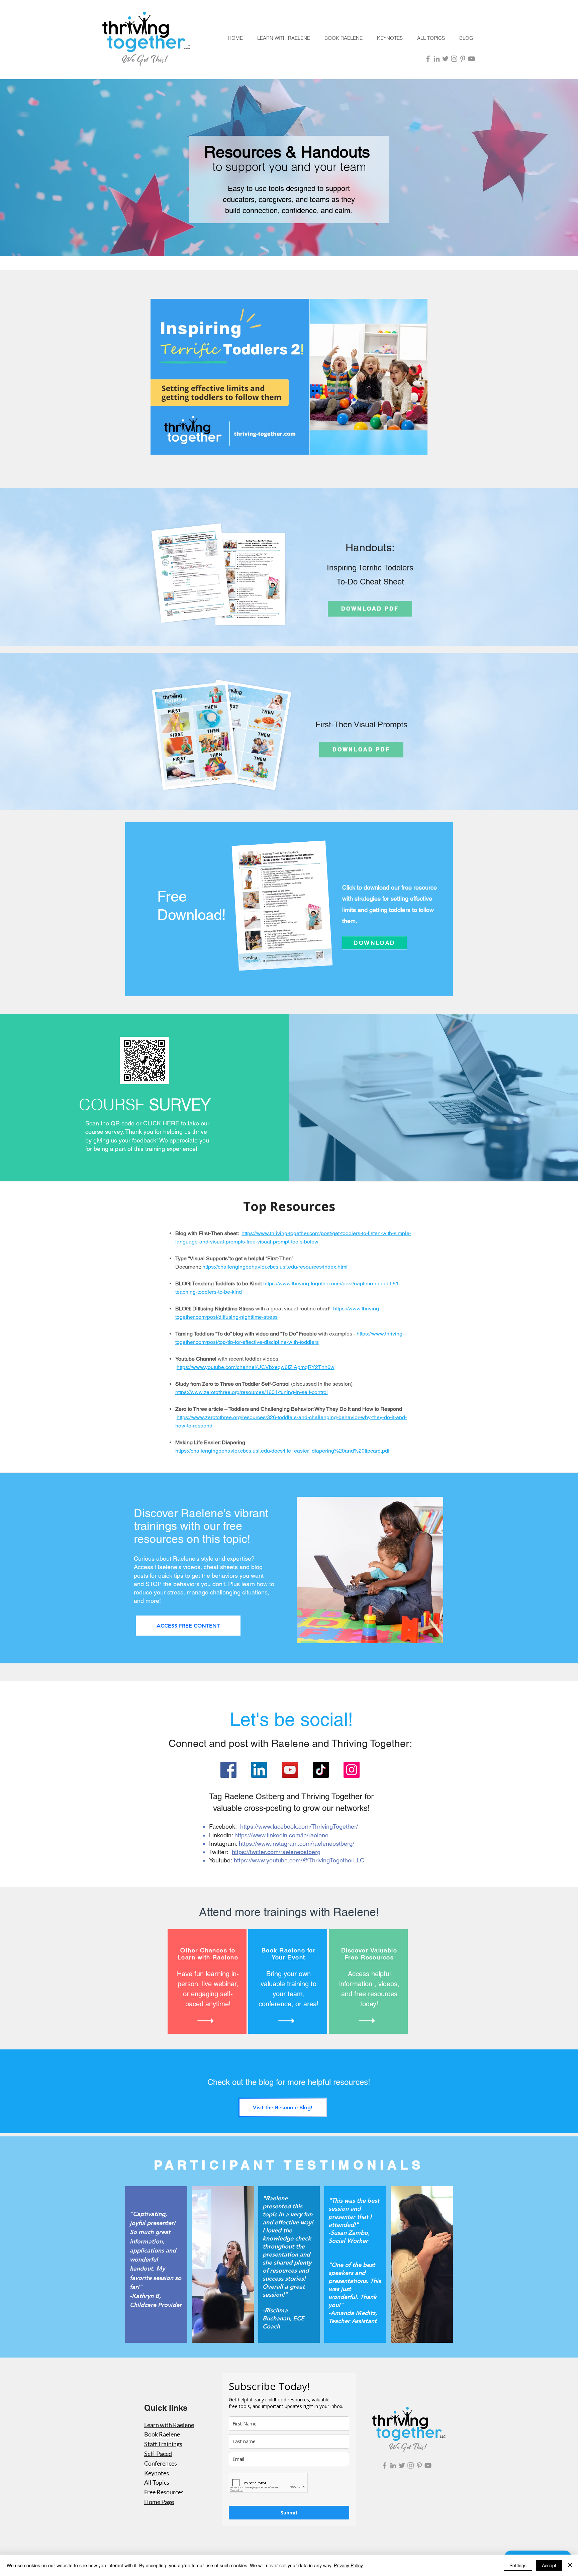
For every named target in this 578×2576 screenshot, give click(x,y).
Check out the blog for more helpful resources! (289, 2082)
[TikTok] (321, 1770)
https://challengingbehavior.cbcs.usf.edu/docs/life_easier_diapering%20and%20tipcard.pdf (282, 1451)
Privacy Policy (348, 2565)
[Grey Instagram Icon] (454, 59)
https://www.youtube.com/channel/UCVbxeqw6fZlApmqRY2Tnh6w (256, 1367)
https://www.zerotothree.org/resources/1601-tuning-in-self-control (252, 1392)
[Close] (570, 2565)
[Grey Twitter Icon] (445, 59)
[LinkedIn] (259, 1770)
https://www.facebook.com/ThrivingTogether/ (299, 1826)
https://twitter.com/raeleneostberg (276, 1852)
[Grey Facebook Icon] (428, 59)
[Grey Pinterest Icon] (463, 59)
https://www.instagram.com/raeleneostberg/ (297, 1844)
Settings (518, 2565)
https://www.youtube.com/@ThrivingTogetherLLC (299, 1860)
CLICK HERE (161, 1123)
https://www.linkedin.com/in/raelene (281, 1835)
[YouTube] (290, 1770)
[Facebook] (228, 1770)
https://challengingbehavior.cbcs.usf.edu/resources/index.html (275, 1267)
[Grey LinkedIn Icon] (437, 59)
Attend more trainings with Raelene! (289, 1912)
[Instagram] (352, 1770)
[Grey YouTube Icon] (471, 59)
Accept (549, 2565)
